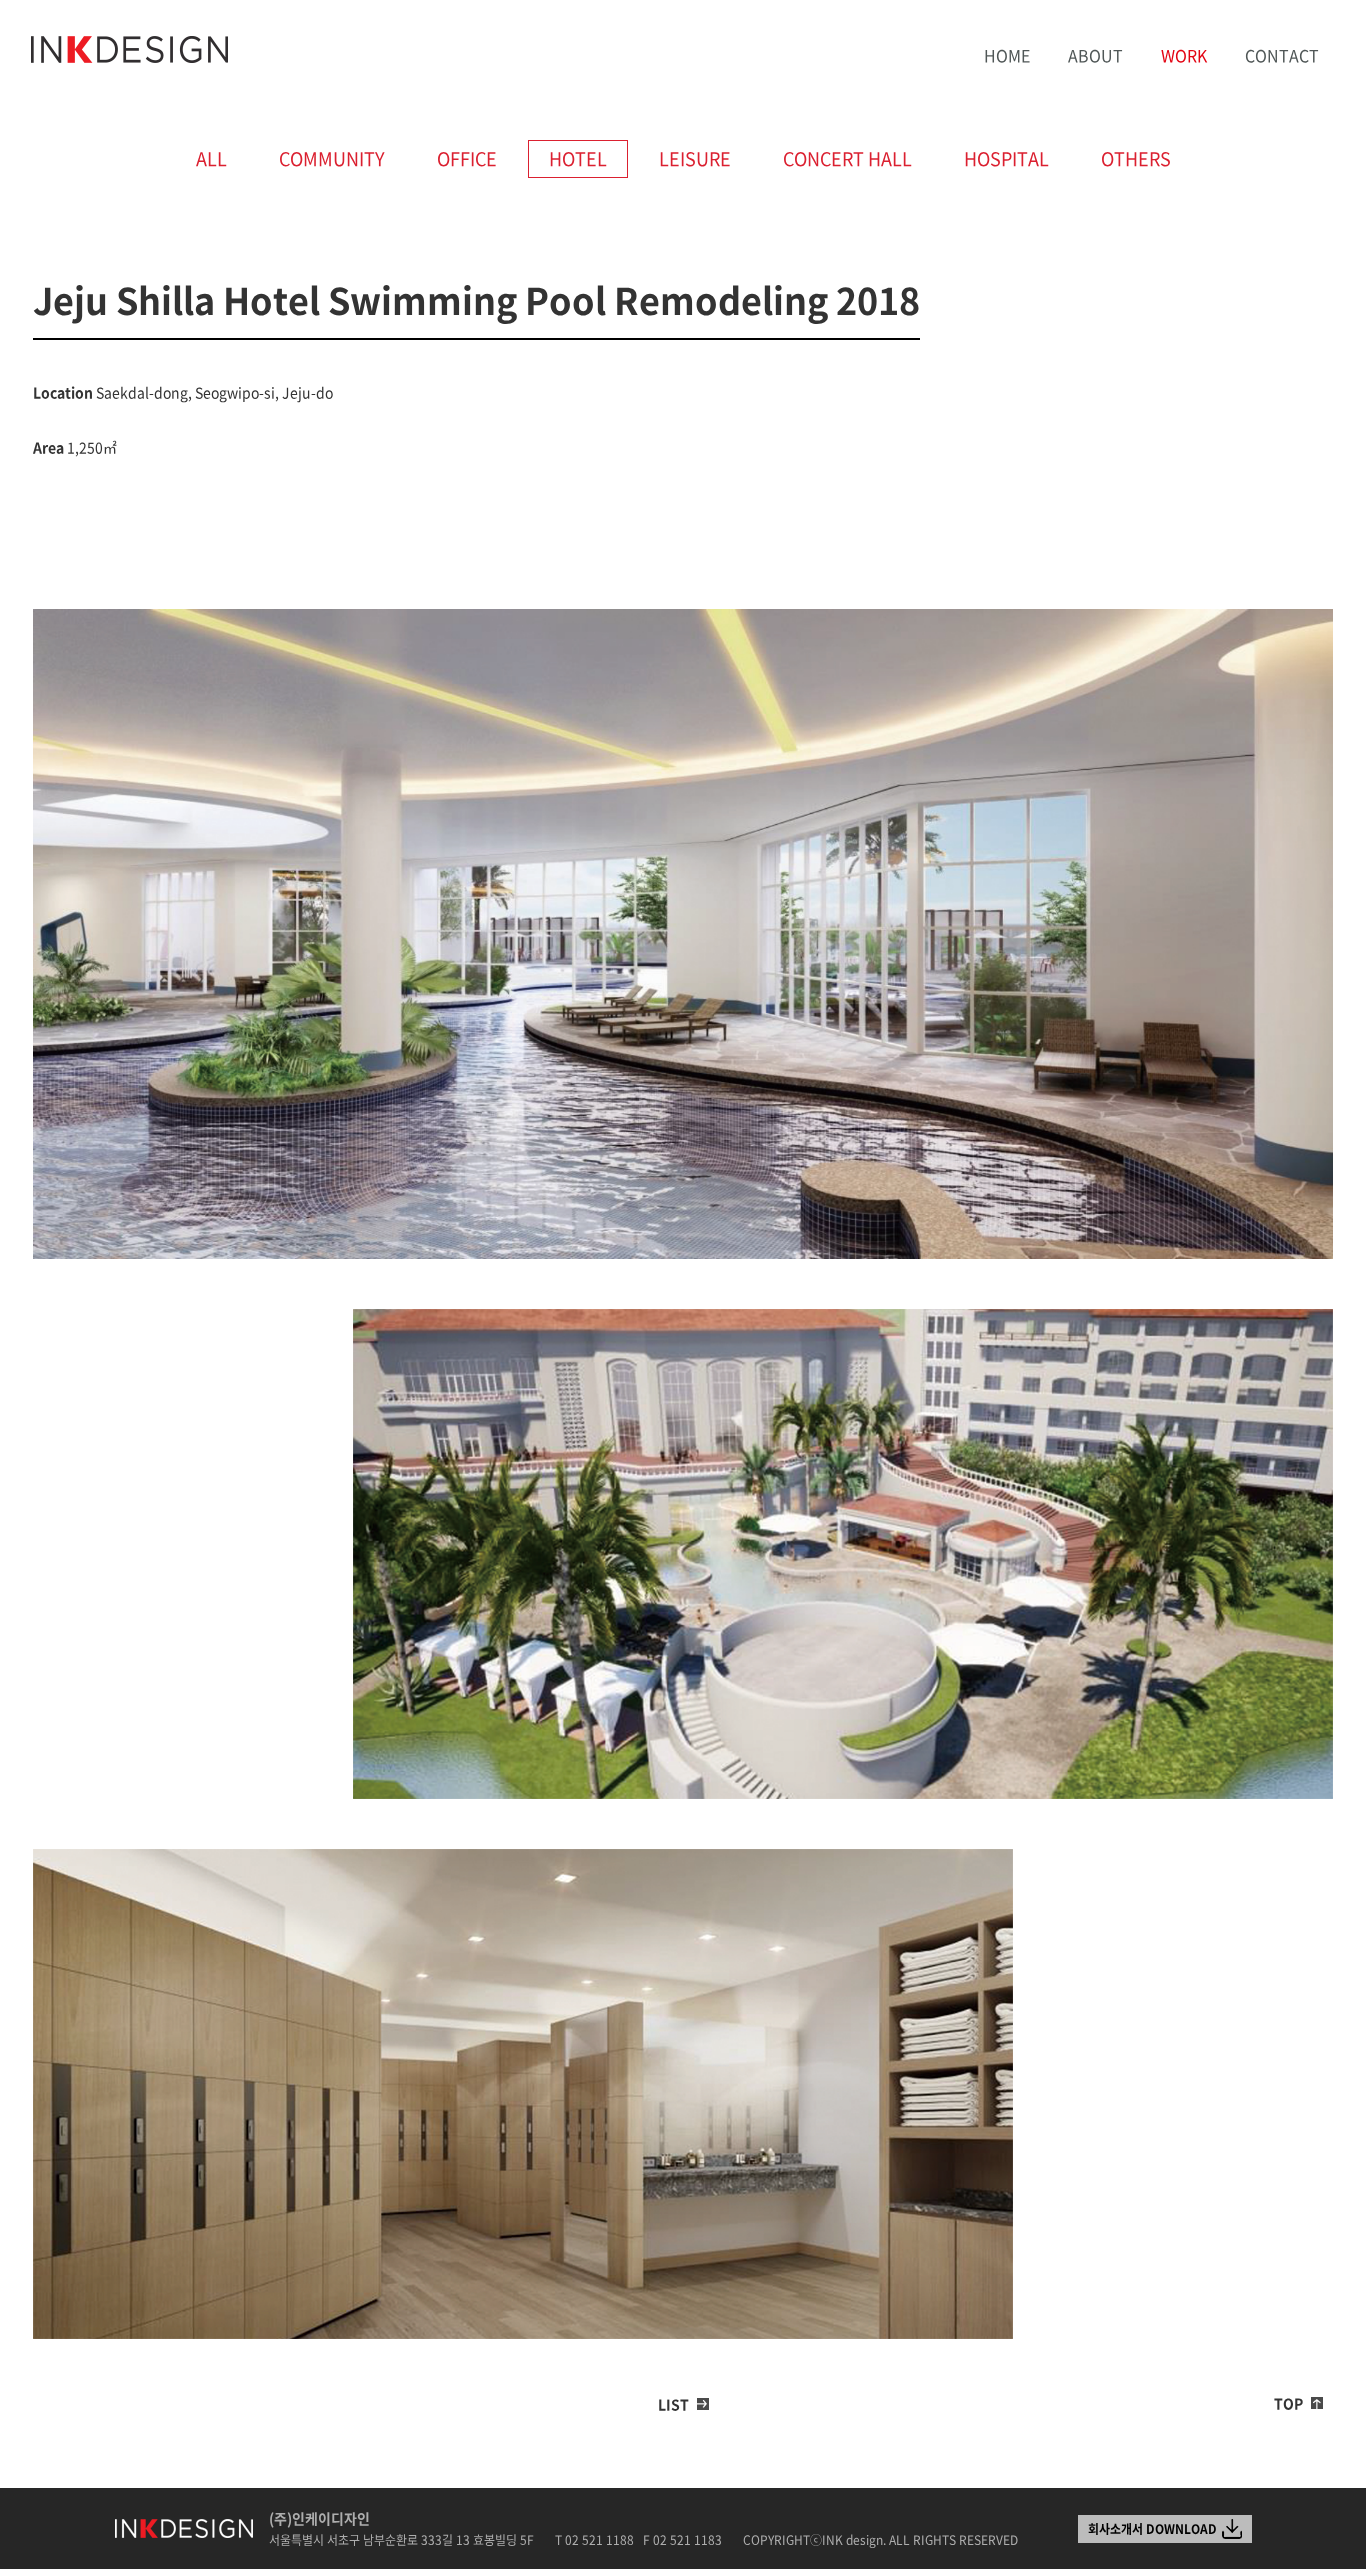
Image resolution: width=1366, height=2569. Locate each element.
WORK (1184, 55)
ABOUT (1095, 55)
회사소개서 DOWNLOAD (1152, 2529)
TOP (1288, 2403)
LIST (673, 2404)
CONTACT (1282, 55)
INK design (130, 50)
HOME (1007, 55)
